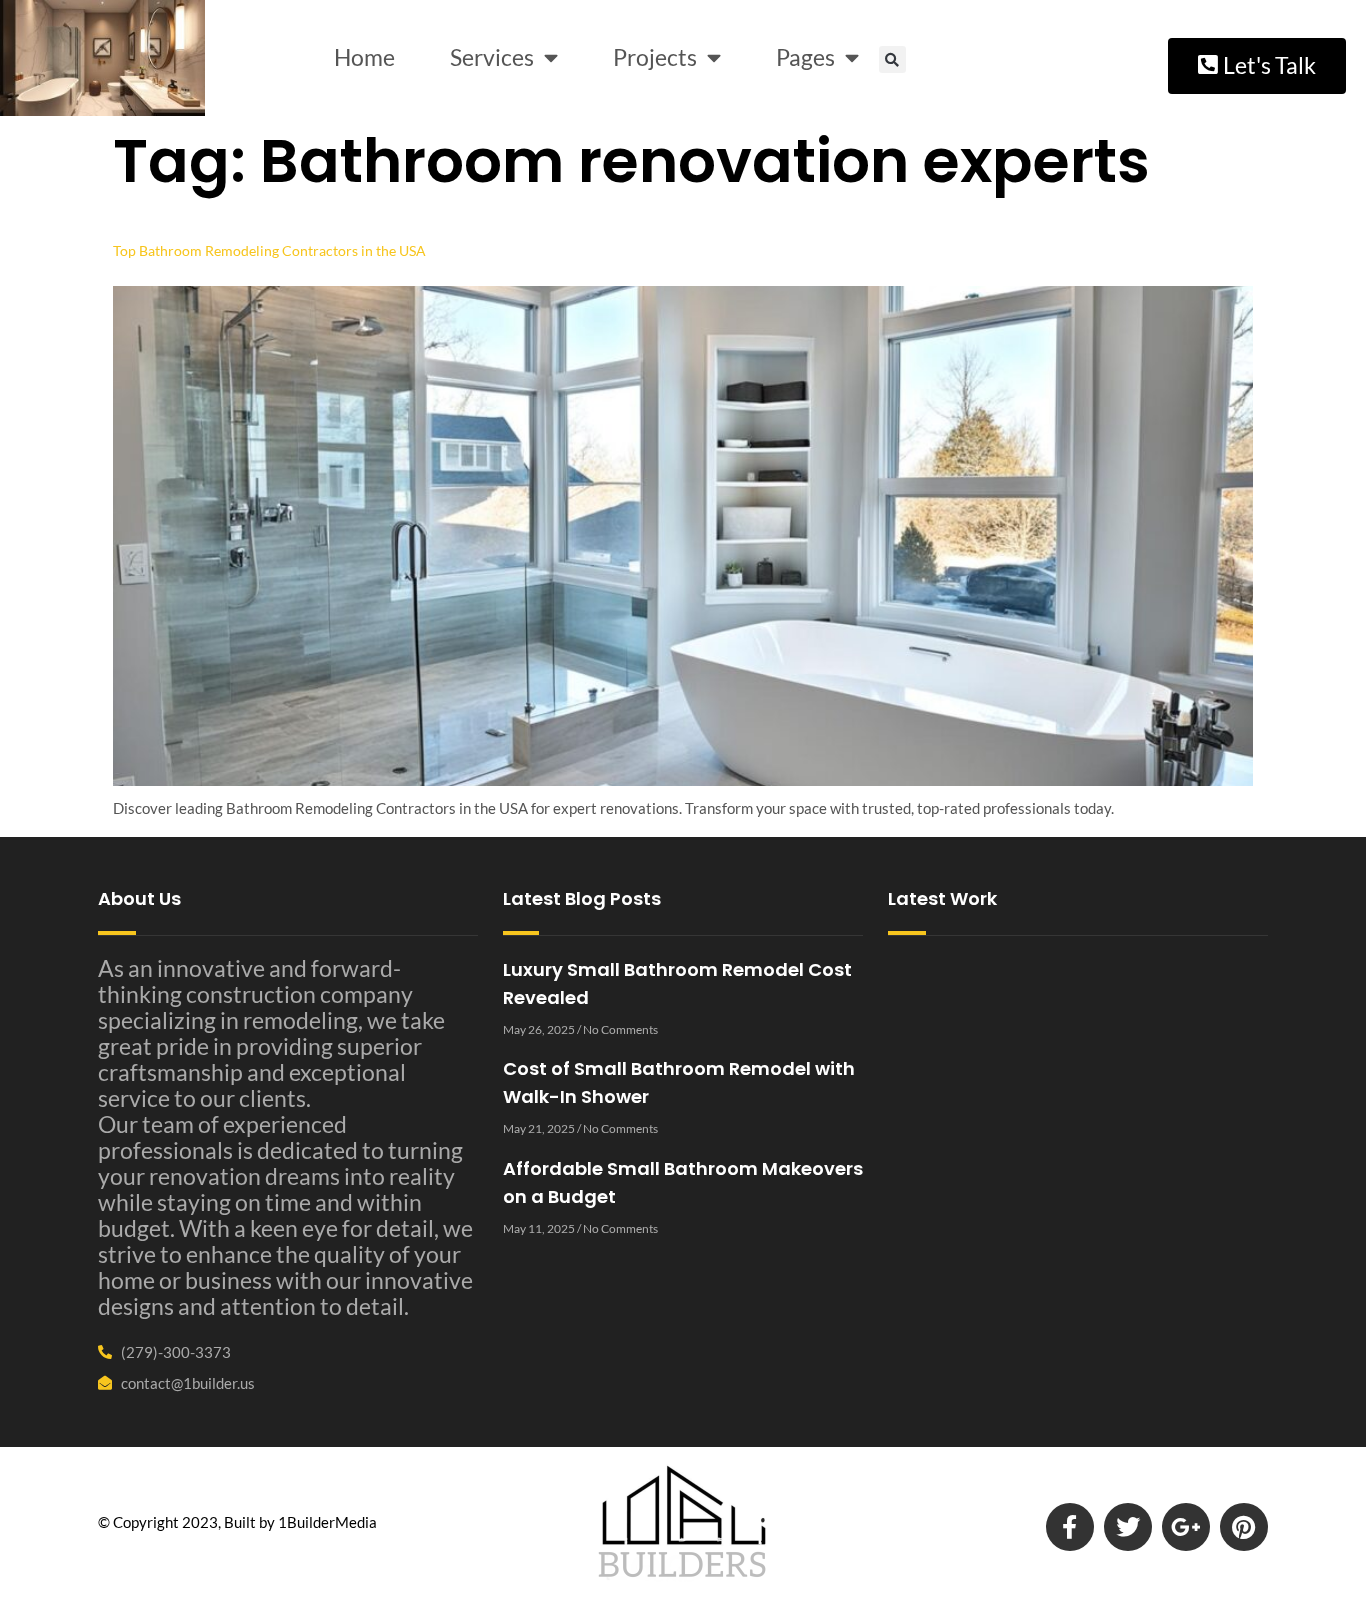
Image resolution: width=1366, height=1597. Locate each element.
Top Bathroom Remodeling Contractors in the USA (269, 250)
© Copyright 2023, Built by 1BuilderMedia (237, 1522)
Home (364, 57)
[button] (892, 59)
